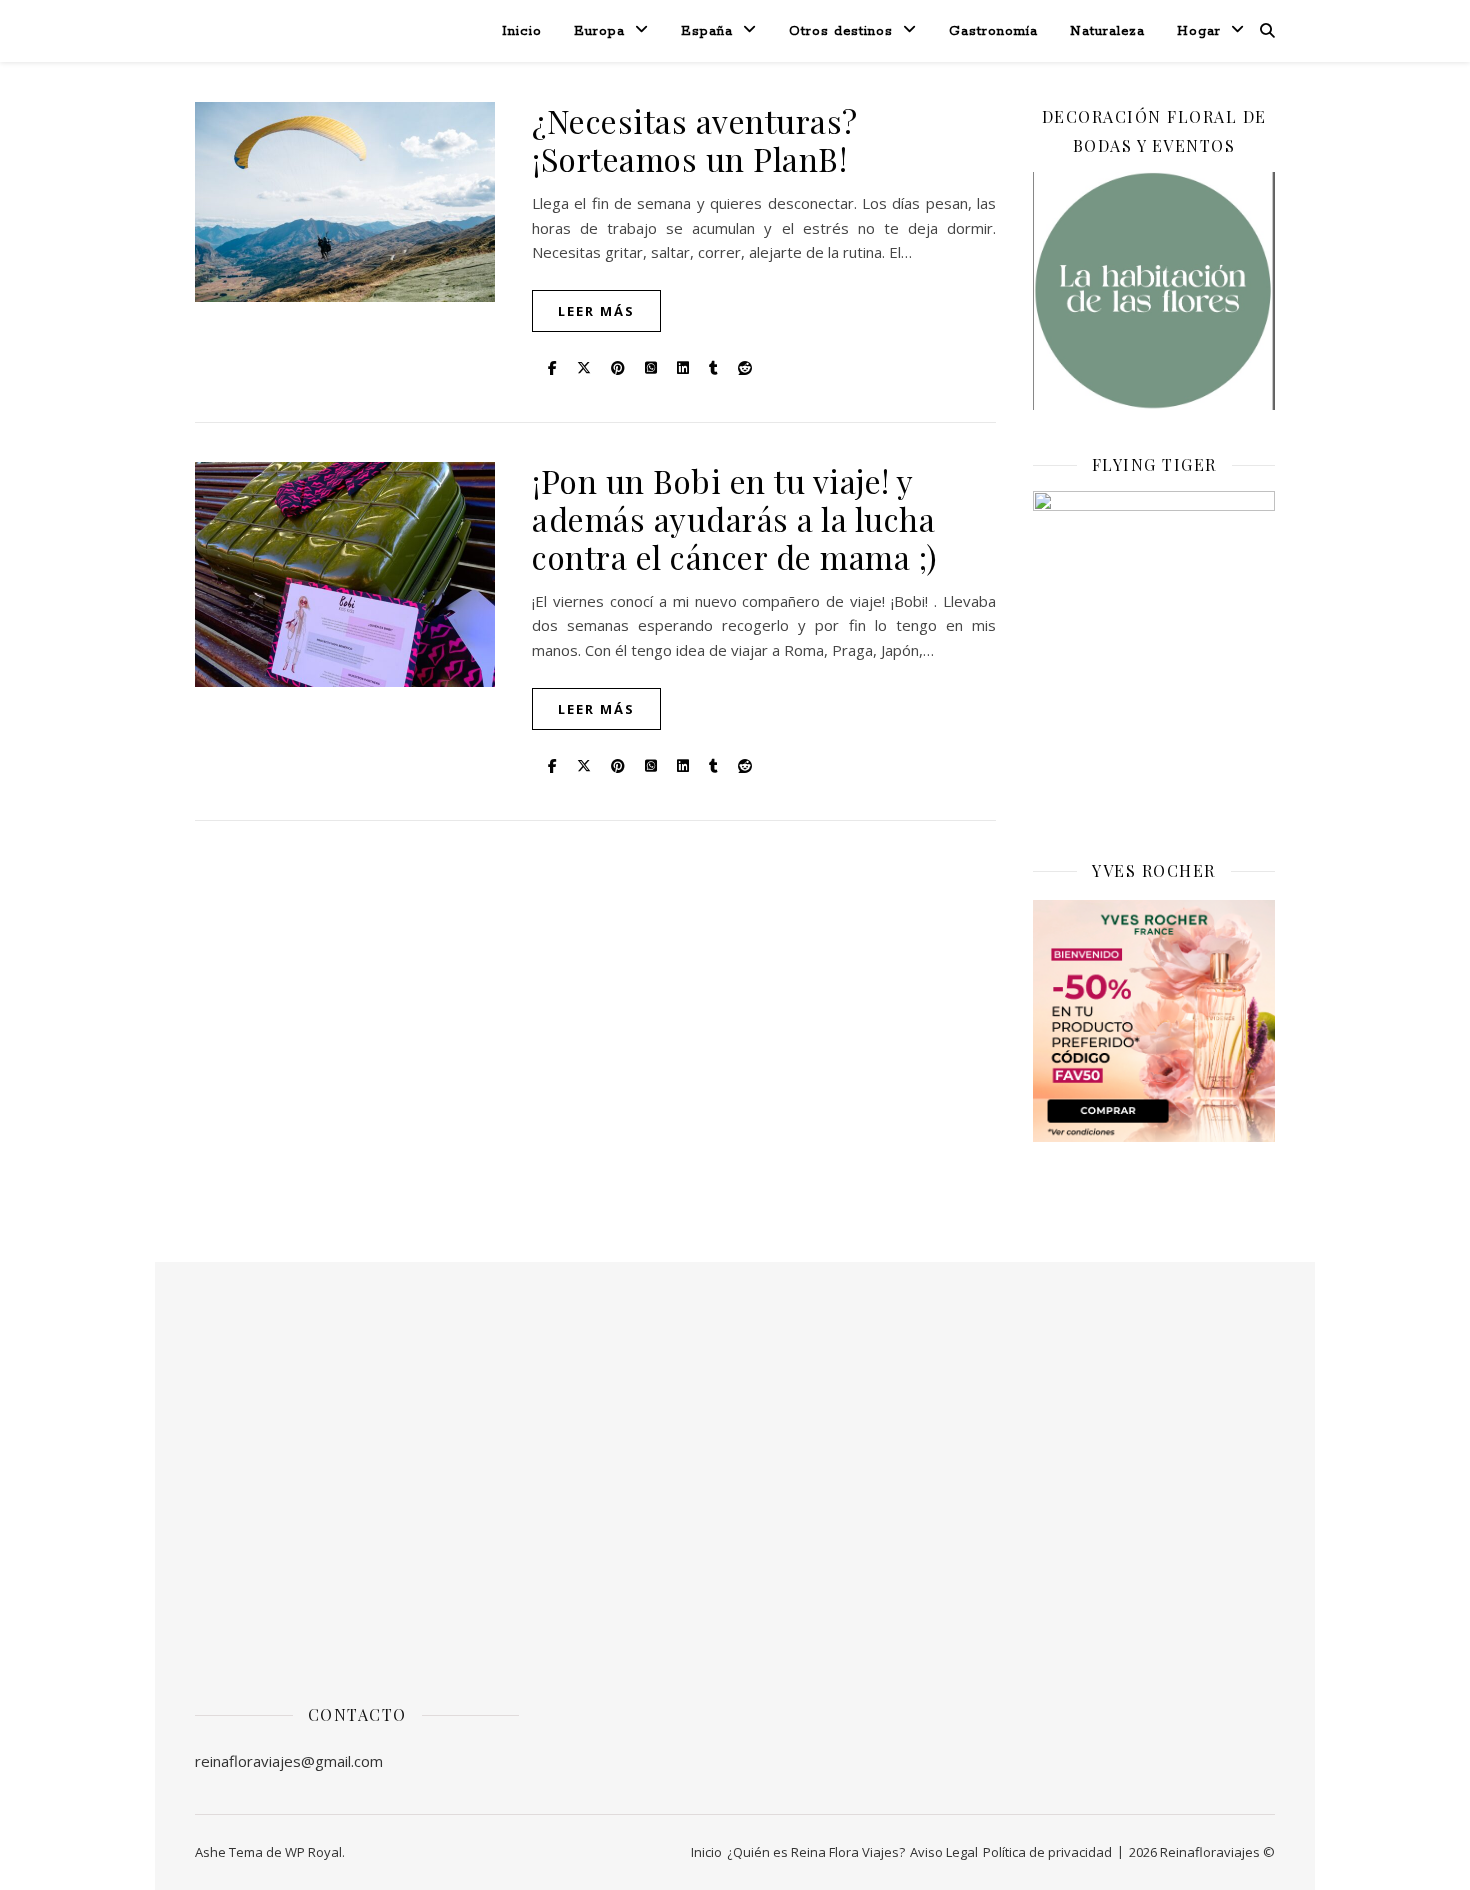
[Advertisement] (357, 1496)
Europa (599, 31)
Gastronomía (993, 31)
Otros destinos (841, 31)
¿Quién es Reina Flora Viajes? (816, 1852)
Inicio (522, 31)
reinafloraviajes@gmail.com (289, 1761)
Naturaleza (1107, 31)
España (707, 31)
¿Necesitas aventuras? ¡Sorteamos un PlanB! (695, 139)
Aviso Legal (944, 1852)
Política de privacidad (1047, 1852)
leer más (596, 311)
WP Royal (313, 1852)
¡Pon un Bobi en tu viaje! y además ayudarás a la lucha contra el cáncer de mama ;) (735, 518)
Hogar (1199, 31)
